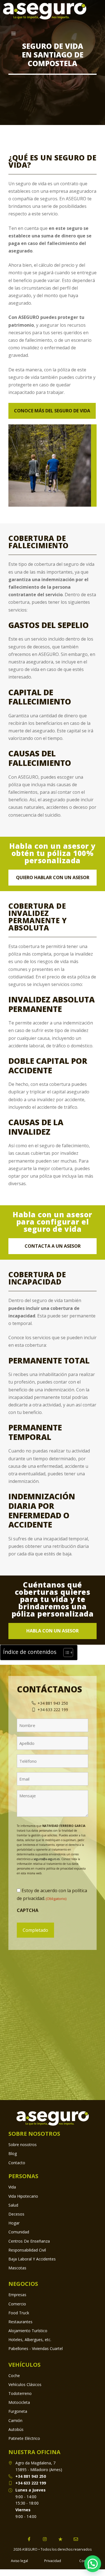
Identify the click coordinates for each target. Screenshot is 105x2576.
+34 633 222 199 (31, 2483)
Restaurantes (20, 2322)
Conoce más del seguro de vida (52, 411)
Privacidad (53, 2561)
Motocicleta (19, 2402)
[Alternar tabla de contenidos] (65, 1653)
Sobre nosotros (23, 2145)
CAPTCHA (28, 1910)
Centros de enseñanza (29, 2241)
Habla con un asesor (53, 1631)
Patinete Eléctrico (24, 2438)
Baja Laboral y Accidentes (32, 2259)
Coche (14, 2376)
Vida (12, 2187)
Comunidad (19, 2232)
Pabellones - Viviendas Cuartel (36, 2348)
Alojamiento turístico (28, 2331)
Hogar (14, 2223)
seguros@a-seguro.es (47, 1859)
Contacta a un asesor (53, 1246)
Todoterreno (20, 2393)
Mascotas (17, 2268)
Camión (15, 2420)
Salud (13, 2205)
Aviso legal (19, 2561)
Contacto (17, 2163)
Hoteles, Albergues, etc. (30, 2340)
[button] (93, 2564)
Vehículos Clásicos (25, 2384)
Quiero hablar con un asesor (53, 877)
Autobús (16, 2429)
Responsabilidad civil (27, 2250)
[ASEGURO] (45, 11)
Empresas (17, 2295)
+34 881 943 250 (31, 2476)
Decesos (16, 2214)
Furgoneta (18, 2411)
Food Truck (19, 2313)
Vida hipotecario (23, 2196)
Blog (13, 2153)
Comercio (17, 2304)
